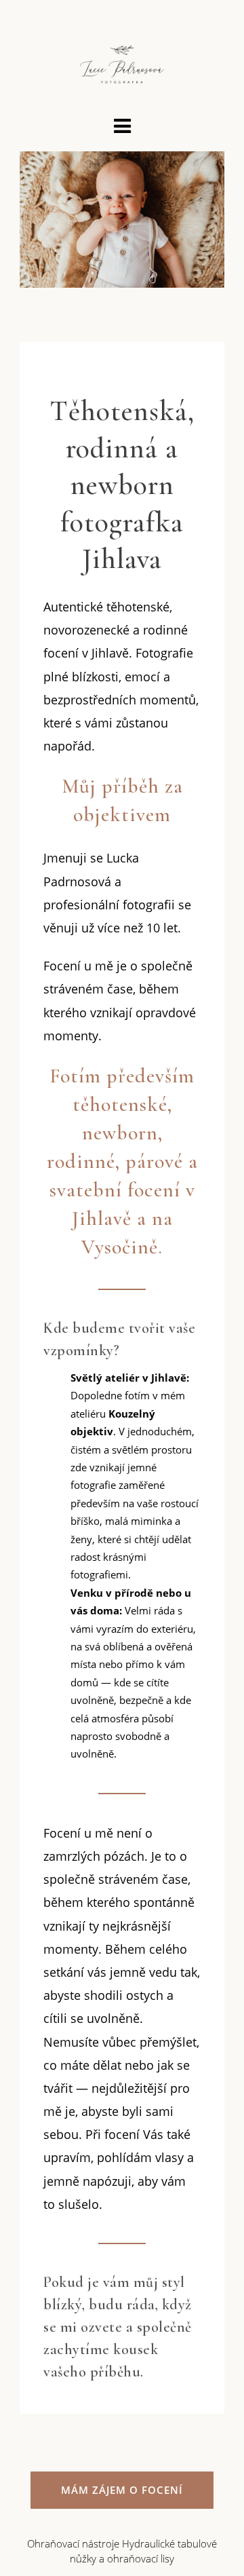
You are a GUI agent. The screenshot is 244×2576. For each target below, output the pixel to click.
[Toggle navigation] (122, 127)
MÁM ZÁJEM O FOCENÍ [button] (122, 2490)
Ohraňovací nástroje (73, 2543)
